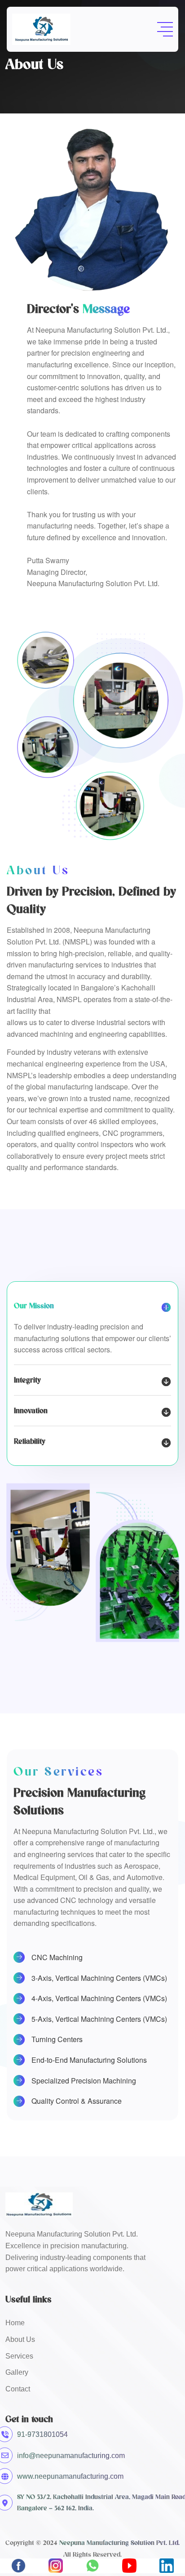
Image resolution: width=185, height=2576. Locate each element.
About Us (20, 2339)
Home (15, 2323)
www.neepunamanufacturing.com (70, 2476)
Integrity (27, 1380)
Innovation (31, 1410)
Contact (18, 2389)
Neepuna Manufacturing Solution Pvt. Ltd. (119, 2543)
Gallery (17, 2372)
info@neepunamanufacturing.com (71, 2456)
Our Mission (34, 1306)
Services (19, 2356)
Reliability (30, 1441)
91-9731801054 (42, 2434)
